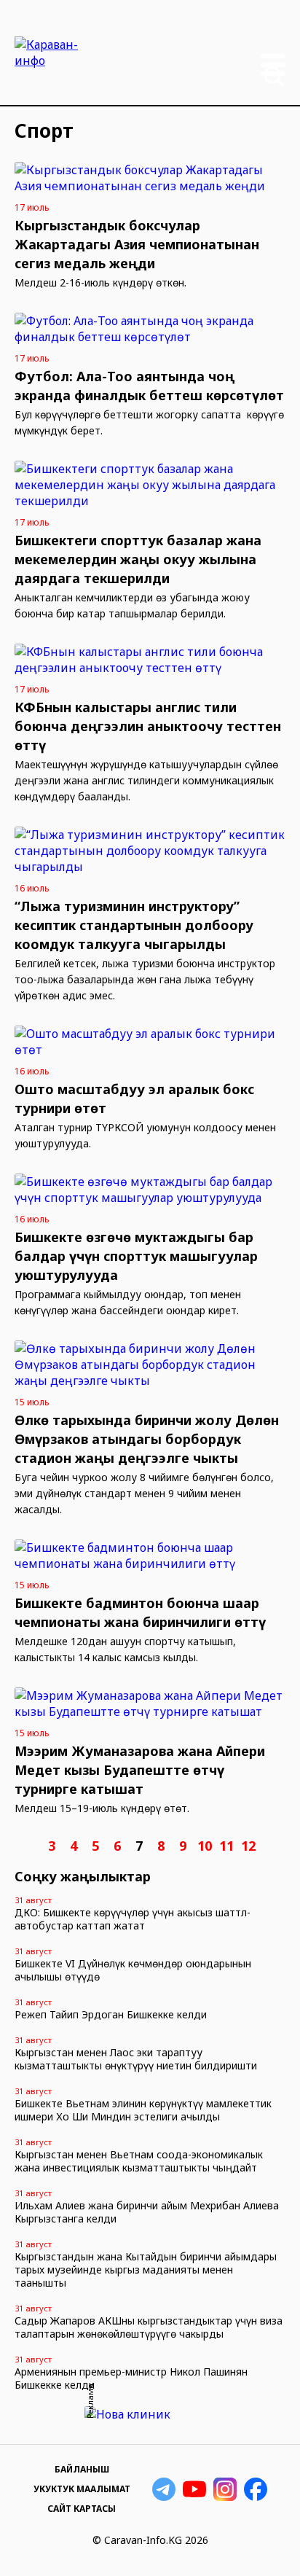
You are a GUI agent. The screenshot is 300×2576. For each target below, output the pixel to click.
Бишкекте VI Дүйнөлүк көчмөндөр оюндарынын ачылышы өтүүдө (133, 1970)
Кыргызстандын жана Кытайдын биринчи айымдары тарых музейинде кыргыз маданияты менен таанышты (146, 2269)
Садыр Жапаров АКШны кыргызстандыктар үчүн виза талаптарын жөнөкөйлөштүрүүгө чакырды (149, 2327)
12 (248, 1846)
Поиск (274, 77)
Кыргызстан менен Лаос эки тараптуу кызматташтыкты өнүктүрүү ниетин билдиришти (136, 2059)
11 (226, 1846)
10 (205, 1846)
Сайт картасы (82, 2509)
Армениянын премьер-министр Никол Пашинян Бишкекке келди (131, 2378)
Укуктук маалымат (82, 2489)
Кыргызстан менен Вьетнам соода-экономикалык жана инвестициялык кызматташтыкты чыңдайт (139, 2161)
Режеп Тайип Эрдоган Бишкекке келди (111, 2014)
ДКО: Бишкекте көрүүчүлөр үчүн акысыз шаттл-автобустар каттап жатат (133, 1919)
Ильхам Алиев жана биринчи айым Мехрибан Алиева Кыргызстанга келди (147, 2212)
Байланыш (82, 2469)
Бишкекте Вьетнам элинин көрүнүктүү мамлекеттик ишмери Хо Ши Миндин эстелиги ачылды (143, 2110)
